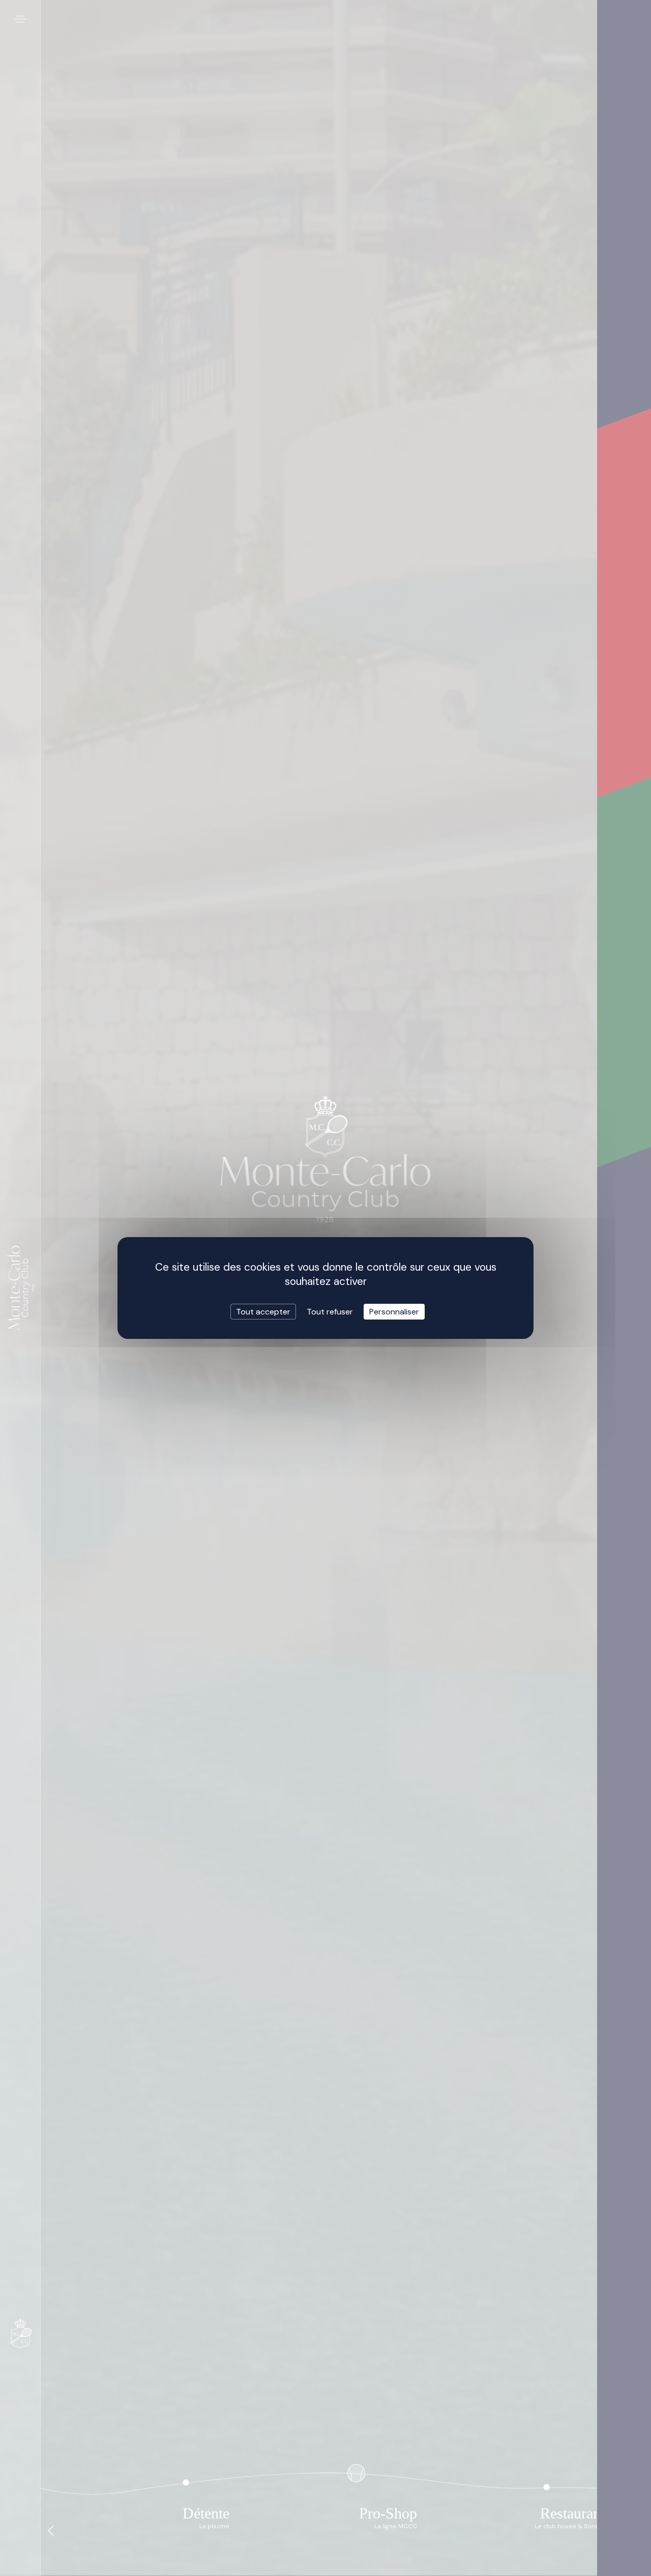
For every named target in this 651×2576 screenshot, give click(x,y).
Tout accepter (263, 1312)
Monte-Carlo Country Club (21, 1288)
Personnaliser (394, 1312)
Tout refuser (330, 1312)
